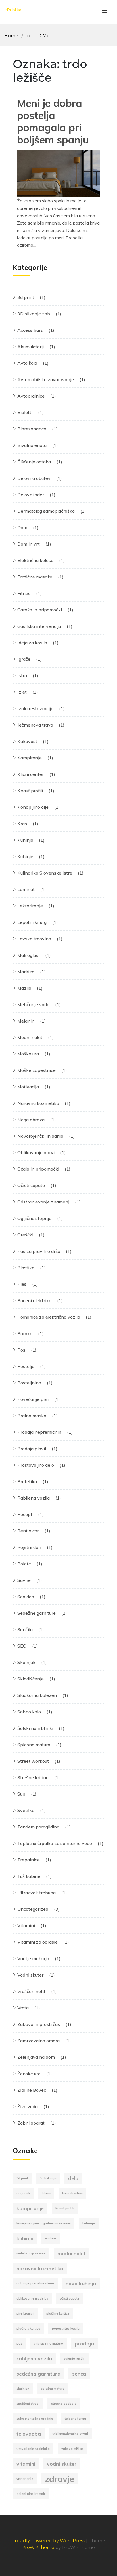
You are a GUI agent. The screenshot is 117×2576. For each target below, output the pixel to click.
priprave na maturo (48, 2343)
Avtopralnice (31, 396)
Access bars (30, 330)
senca (79, 2374)
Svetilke (26, 1810)
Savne (24, 1580)
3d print (26, 297)
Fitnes (24, 593)
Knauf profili (30, 791)
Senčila (25, 1629)
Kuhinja (25, 840)
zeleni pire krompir (31, 2494)
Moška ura (28, 1054)
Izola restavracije (35, 708)
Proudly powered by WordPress (49, 2541)
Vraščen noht (31, 1991)
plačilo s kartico (28, 2328)
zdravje (59, 2479)
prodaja (84, 2343)
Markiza (26, 972)
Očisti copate (31, 1185)
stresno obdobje (64, 2404)
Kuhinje (25, 856)
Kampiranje (30, 758)
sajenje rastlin (75, 2358)
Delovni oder (31, 495)
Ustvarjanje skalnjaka (33, 2449)
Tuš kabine (29, 1876)
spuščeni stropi (28, 2404)
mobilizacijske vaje (31, 2253)
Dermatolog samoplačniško (46, 511)
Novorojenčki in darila (40, 1136)
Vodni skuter (30, 1975)
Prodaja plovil (32, 1449)
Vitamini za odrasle (37, 1942)
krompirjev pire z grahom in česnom (44, 2223)
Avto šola (27, 363)
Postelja (26, 1366)
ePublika (13, 10)
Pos (21, 1350)
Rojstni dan (29, 1547)
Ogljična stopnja (34, 1218)
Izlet (22, 692)
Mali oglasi (28, 955)
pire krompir (26, 2313)
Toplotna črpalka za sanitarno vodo (55, 1843)
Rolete (24, 1564)
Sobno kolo (29, 1712)
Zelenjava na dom (36, 2057)
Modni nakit (30, 1037)
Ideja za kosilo (32, 643)
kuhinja (25, 2238)
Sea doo (26, 1597)
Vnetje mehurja (33, 1958)
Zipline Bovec (32, 2090)
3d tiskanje (48, 2178)
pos (19, 2343)
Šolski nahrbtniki (35, 1728)
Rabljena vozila (34, 1498)
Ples (22, 1284)
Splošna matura (34, 1745)
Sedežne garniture (36, 1613)
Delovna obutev (34, 478)
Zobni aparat (31, 2123)
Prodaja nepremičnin (39, 1432)
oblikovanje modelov (32, 2298)
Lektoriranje (30, 906)
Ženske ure (29, 2074)
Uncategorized (33, 1909)
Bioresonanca (32, 429)
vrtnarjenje (25, 2479)
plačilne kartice (58, 2313)
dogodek (23, 2193)
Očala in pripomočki (38, 1169)
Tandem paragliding (38, 1827)
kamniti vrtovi (72, 2193)
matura (51, 2238)
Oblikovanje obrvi (36, 1152)
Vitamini (26, 1925)
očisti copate (70, 2298)
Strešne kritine (33, 1777)
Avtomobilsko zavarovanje (46, 379)
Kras (22, 824)
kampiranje (30, 2208)
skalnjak (23, 2389)
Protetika (27, 1481)
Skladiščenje (31, 1679)
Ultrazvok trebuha (36, 1893)
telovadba (29, 2434)
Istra (22, 675)
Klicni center (31, 774)
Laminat (26, 889)
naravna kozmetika (40, 2268)
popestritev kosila (66, 2328)
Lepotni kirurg (32, 922)
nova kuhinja (81, 2283)
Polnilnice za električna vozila (49, 1317)
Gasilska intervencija (39, 626)
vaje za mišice (72, 2449)
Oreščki (25, 1235)
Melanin (26, 1021)
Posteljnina (29, 1383)
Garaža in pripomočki (40, 610)
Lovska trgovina (34, 939)
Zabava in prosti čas (39, 2024)
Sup (21, 1794)
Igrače (24, 659)
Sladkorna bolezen (37, 1695)
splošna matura (53, 2389)
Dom (22, 527)
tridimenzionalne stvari (70, 2434)
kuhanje (89, 2223)
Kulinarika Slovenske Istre (45, 873)
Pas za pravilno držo (39, 1251)
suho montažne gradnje (35, 2419)
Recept (25, 1514)
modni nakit (71, 2253)
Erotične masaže (35, 577)
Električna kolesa (35, 560)
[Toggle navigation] (105, 12)
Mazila (24, 988)
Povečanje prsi (33, 1399)
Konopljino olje (33, 807)
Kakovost (27, 741)
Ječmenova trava (35, 725)
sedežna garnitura (38, 2374)
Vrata (23, 2008)
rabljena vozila (34, 2358)
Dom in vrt (29, 544)
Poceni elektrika (34, 1300)
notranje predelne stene (35, 2283)
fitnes (46, 2193)
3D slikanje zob (34, 314)
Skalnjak (26, 1662)
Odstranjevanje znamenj (43, 1202)
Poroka (25, 1333)
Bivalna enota (32, 445)
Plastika (26, 1268)
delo (73, 2178)
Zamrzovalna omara (38, 2041)
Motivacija (28, 1087)
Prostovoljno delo (36, 1465)
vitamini (26, 2464)
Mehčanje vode (33, 1004)
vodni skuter (62, 2464)
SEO (22, 1646)
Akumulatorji (31, 347)
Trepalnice (29, 1860)
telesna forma (75, 2419)
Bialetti (25, 412)
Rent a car (28, 1531)
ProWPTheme (38, 2548)
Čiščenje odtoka (34, 462)
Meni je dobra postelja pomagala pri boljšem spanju (53, 122)
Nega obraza (31, 1120)
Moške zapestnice (36, 1070)
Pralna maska (32, 1416)
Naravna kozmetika (38, 1103)
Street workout (33, 1761)
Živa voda (28, 2106)
